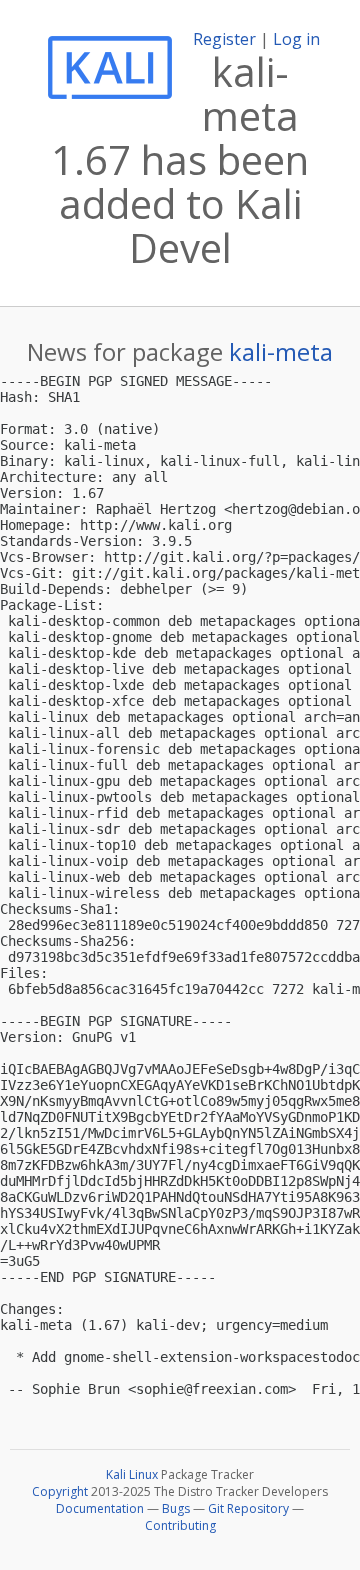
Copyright (60, 1491)
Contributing (180, 1525)
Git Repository (248, 1508)
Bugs (176, 1508)
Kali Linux (132, 1474)
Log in (296, 39)
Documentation (100, 1508)
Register (224, 39)
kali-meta (281, 351)
